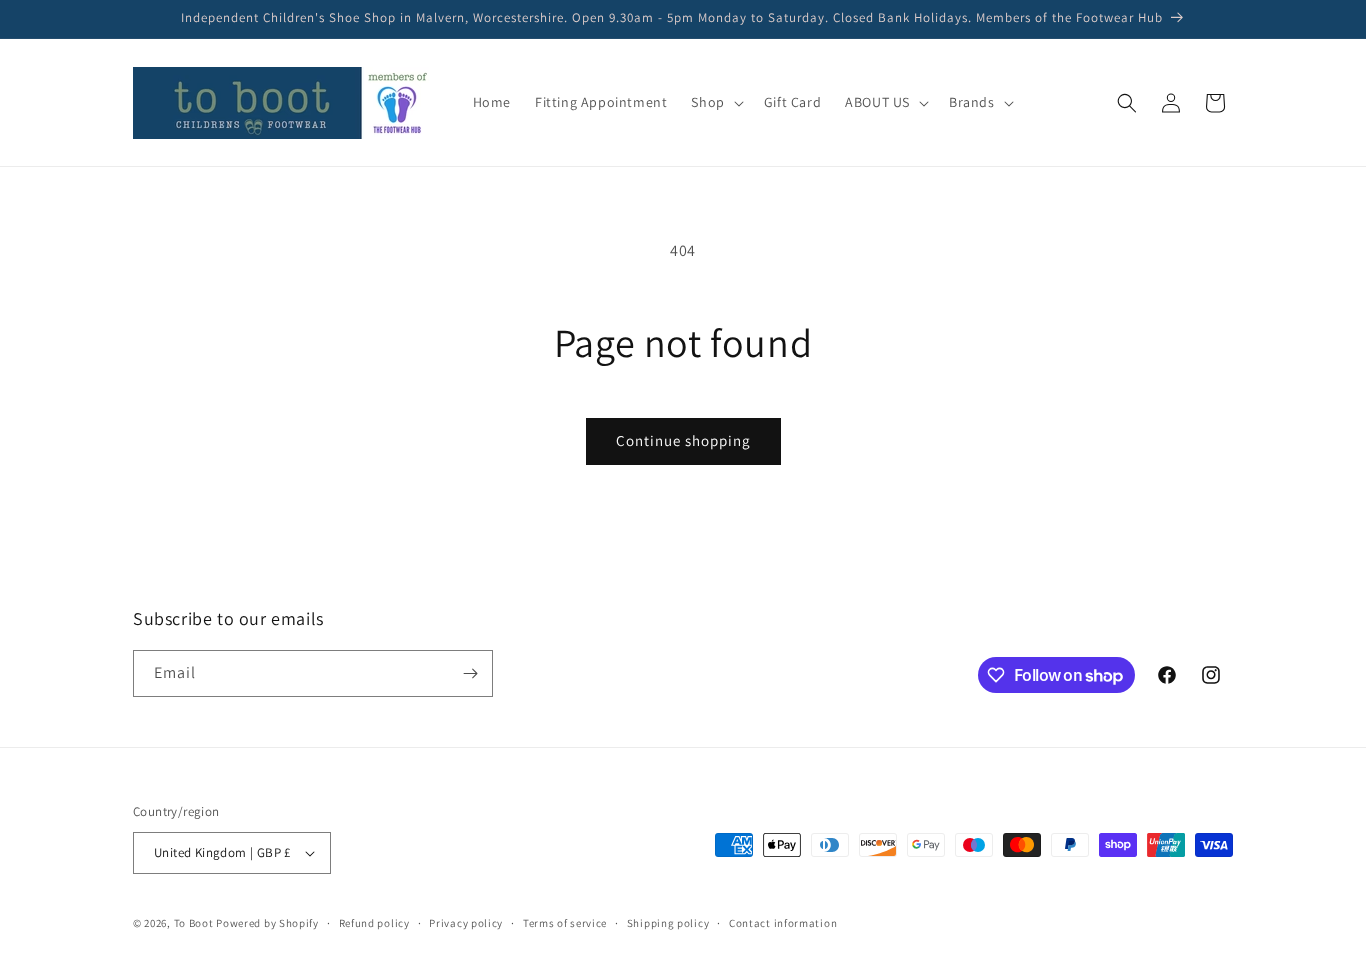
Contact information (783, 923)
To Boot (194, 923)
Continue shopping (683, 440)
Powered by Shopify (267, 923)
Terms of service (565, 923)
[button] (715, 102)
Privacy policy (466, 923)
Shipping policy (668, 923)
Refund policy (374, 923)
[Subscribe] (470, 673)
